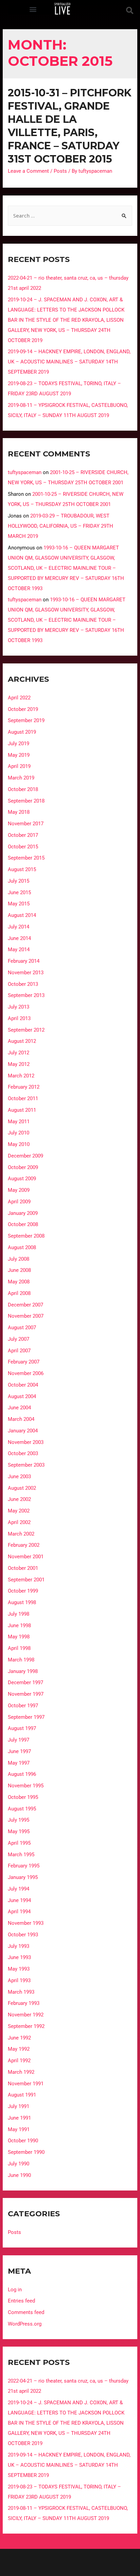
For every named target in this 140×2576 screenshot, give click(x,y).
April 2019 (19, 766)
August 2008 (22, 1247)
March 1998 (21, 1660)
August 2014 (22, 915)
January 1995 (23, 1877)
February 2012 (24, 1087)
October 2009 (23, 1167)
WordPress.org (25, 2324)
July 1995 (19, 1820)
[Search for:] (70, 216)
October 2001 (23, 1568)
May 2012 (19, 1064)
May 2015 (19, 904)
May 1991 (19, 2129)
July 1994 (19, 1889)
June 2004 (19, 1408)
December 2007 (25, 1305)
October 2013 (23, 984)
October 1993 (23, 1935)
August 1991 (22, 2095)
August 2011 (22, 1110)
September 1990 (26, 2152)
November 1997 (26, 1694)
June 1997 (19, 1751)
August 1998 (22, 1602)
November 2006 (26, 1373)
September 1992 (26, 2026)
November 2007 (26, 1316)
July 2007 (19, 1339)
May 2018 (19, 812)
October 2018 (23, 789)
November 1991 (26, 2084)
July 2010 (19, 1133)
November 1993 (26, 1923)
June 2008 (19, 1270)
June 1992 (19, 2038)
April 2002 (19, 1522)
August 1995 (22, 1809)
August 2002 (22, 1488)
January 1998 (23, 1671)
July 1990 (19, 2164)
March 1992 (21, 2072)
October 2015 (23, 847)
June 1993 (19, 1957)
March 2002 (21, 1534)
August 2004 (22, 1396)
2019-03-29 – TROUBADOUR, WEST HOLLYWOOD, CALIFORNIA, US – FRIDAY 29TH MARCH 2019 (60, 526)
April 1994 (19, 1912)
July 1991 (19, 2106)
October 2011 (23, 1098)
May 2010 (19, 1144)
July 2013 (19, 1007)
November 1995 (26, 1786)
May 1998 (19, 1637)
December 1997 (25, 1682)
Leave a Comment (28, 171)
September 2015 (26, 858)
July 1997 (19, 1740)
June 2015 (19, 892)
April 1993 (19, 1980)
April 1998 (19, 1648)
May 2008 (19, 1282)
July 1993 (19, 1946)
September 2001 (26, 1580)
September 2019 (26, 720)
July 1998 (19, 1614)
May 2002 (19, 1511)
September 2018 (26, 801)
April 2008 (19, 1293)
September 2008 (26, 1236)
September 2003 (26, 1465)
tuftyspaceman (25, 472)
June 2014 (19, 938)
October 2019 (23, 709)
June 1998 (19, 1625)
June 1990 (19, 2175)
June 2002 (19, 1499)
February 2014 (24, 961)
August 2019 (22, 732)
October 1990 (23, 2141)
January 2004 (23, 1431)
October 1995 (23, 1797)
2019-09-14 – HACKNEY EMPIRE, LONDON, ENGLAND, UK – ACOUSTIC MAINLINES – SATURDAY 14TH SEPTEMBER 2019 (69, 362)
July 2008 (19, 1259)
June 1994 (19, 1900)
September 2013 (26, 995)
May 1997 (19, 1763)
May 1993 (19, 1969)
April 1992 (19, 2061)
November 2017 (26, 824)
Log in (15, 2290)
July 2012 (19, 1053)
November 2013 (26, 973)
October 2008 (23, 1224)
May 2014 (19, 949)
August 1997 (22, 1728)
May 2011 (19, 1122)
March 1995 (21, 1855)
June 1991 (19, 2118)
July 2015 (19, 881)
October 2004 (23, 1385)
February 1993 (24, 2003)
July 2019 (19, 744)
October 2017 (23, 835)
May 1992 (19, 2049)
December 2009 (25, 1156)
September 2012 (26, 1030)
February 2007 (24, 1362)
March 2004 (21, 1419)
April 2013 (19, 1018)
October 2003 (23, 1453)
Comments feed (26, 2312)
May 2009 (19, 1190)
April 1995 (19, 1843)
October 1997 (23, 1706)
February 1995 (24, 1866)
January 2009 (23, 1213)
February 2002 (24, 1545)
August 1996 (22, 1774)
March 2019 (21, 778)
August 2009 (22, 1179)
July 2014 (19, 927)
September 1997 (26, 1717)
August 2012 (22, 1041)
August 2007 (22, 1328)
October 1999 (23, 1591)
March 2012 (21, 1076)
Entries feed (21, 2301)
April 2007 (19, 1351)
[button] (33, 9)
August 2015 (22, 869)
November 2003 (26, 1442)
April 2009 (19, 1202)
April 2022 (19, 698)
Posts (60, 171)
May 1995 (19, 1831)
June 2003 (19, 1477)
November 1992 (26, 2015)
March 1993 (21, 1992)
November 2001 (26, 1557)
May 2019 (19, 755)
